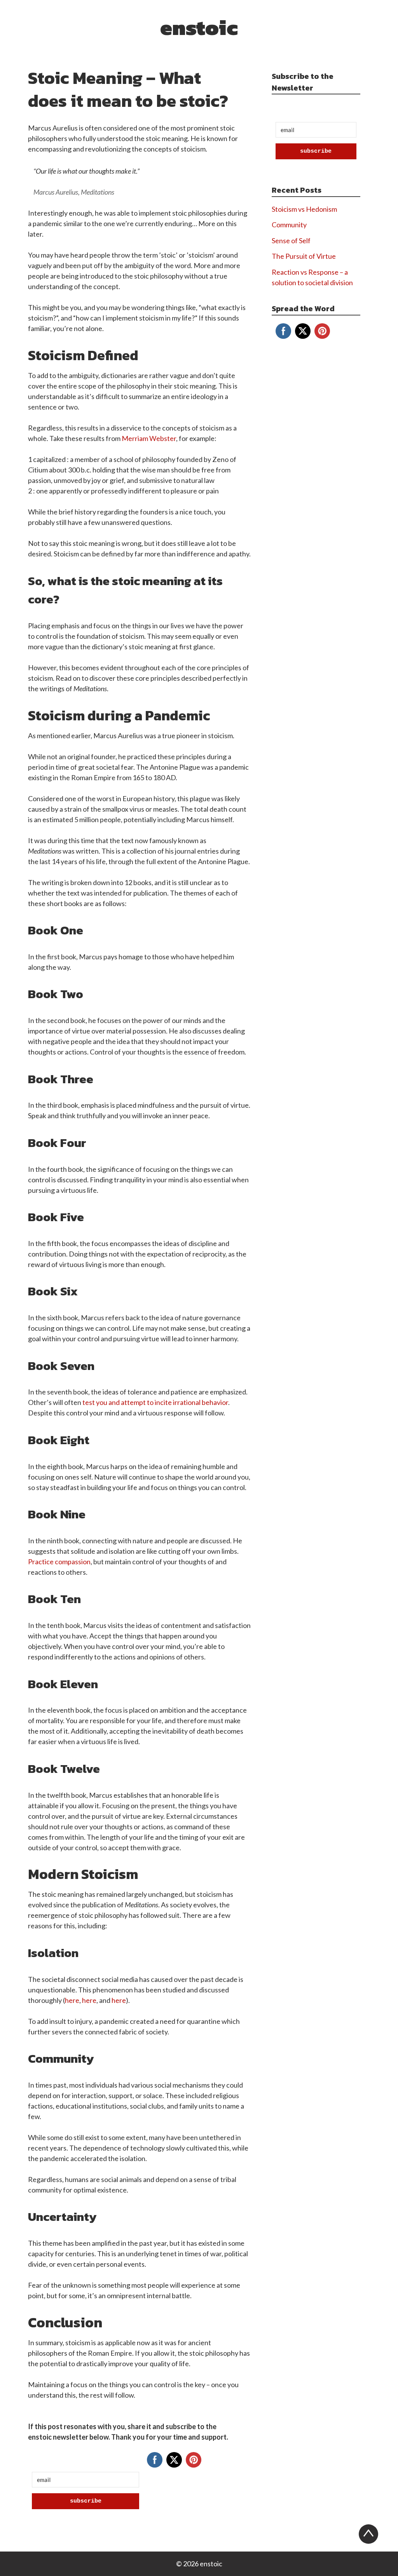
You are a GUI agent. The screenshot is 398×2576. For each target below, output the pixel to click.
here (72, 2000)
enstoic (199, 27)
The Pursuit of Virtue (304, 256)
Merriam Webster (149, 438)
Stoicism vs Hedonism (304, 209)
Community (289, 225)
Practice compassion (59, 1562)
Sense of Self (291, 241)
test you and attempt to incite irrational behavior (155, 1402)
